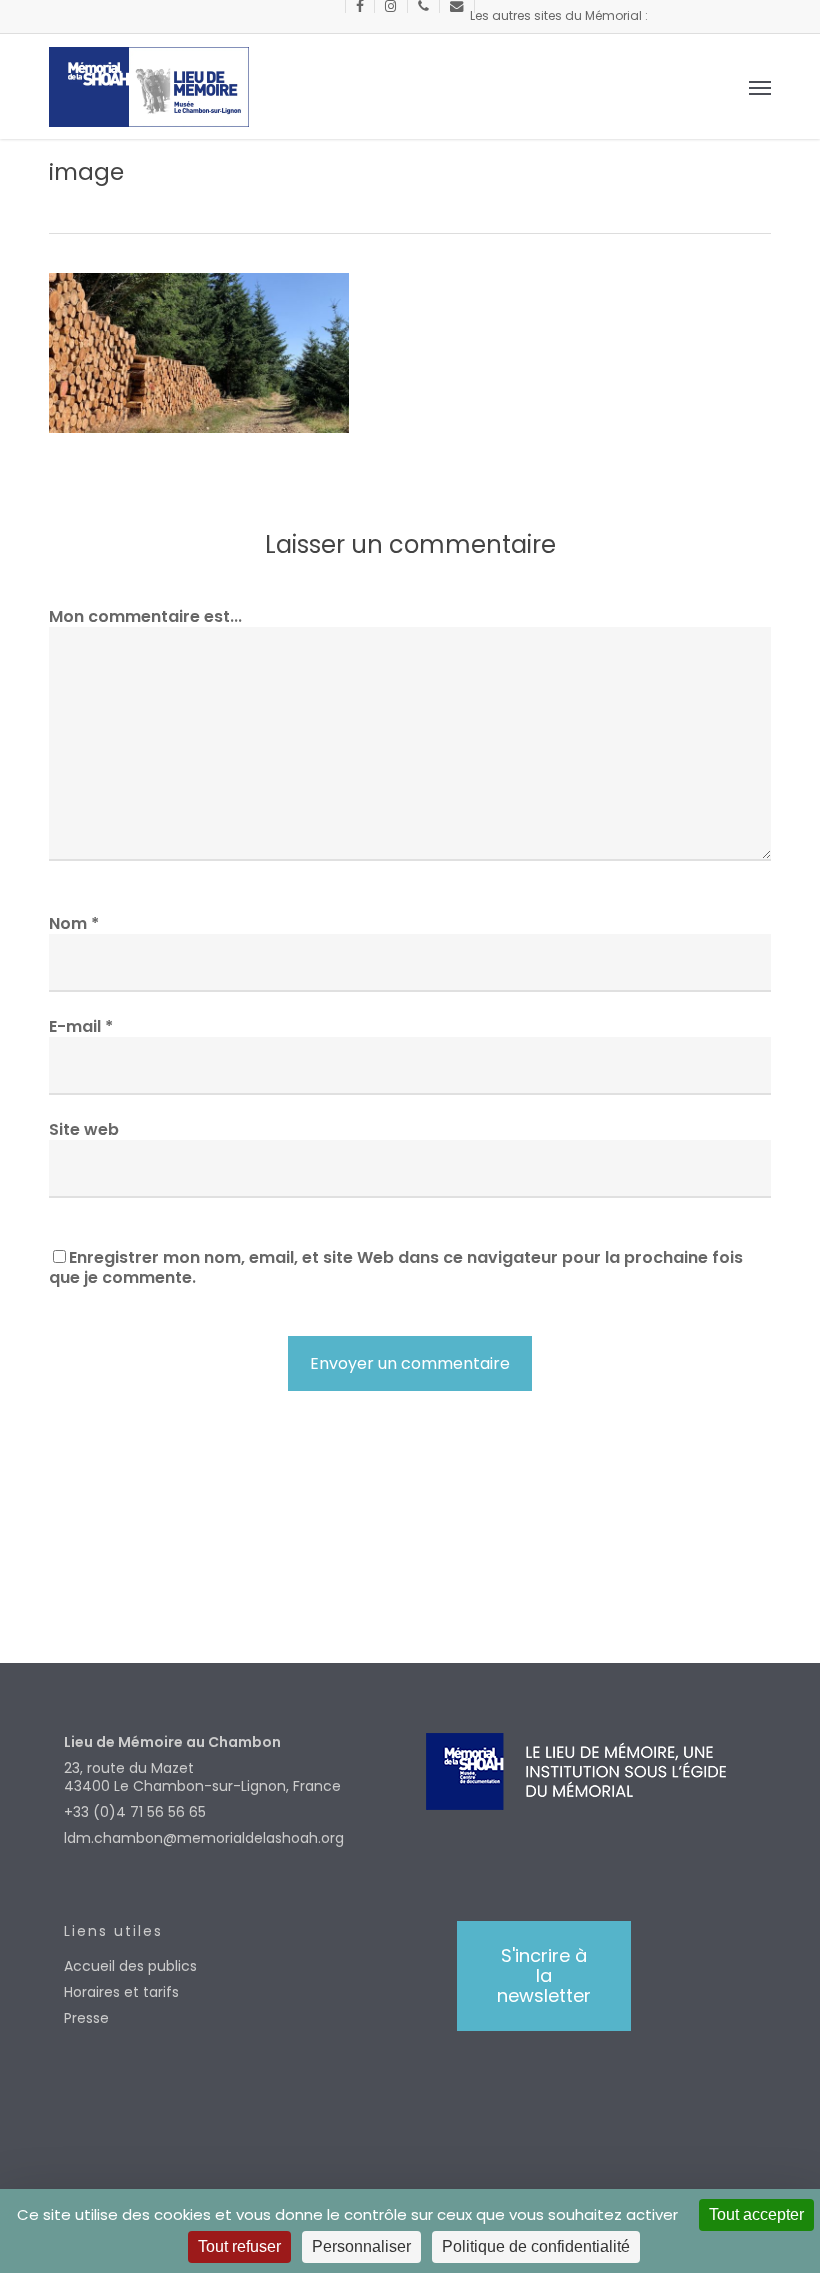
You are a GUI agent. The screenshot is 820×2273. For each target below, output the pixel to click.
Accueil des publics (130, 1966)
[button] (760, 87)
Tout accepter (756, 2214)
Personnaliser (361, 2246)
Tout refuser (239, 2246)
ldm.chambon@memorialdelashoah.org (204, 1838)
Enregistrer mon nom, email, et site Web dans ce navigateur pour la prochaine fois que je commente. (396, 1267)
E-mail (81, 1026)
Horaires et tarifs (121, 1992)
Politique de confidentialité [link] (536, 2246)
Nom (74, 923)
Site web (84, 1129)
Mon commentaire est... (145, 616)
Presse (86, 2018)
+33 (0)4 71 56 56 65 (135, 1812)
